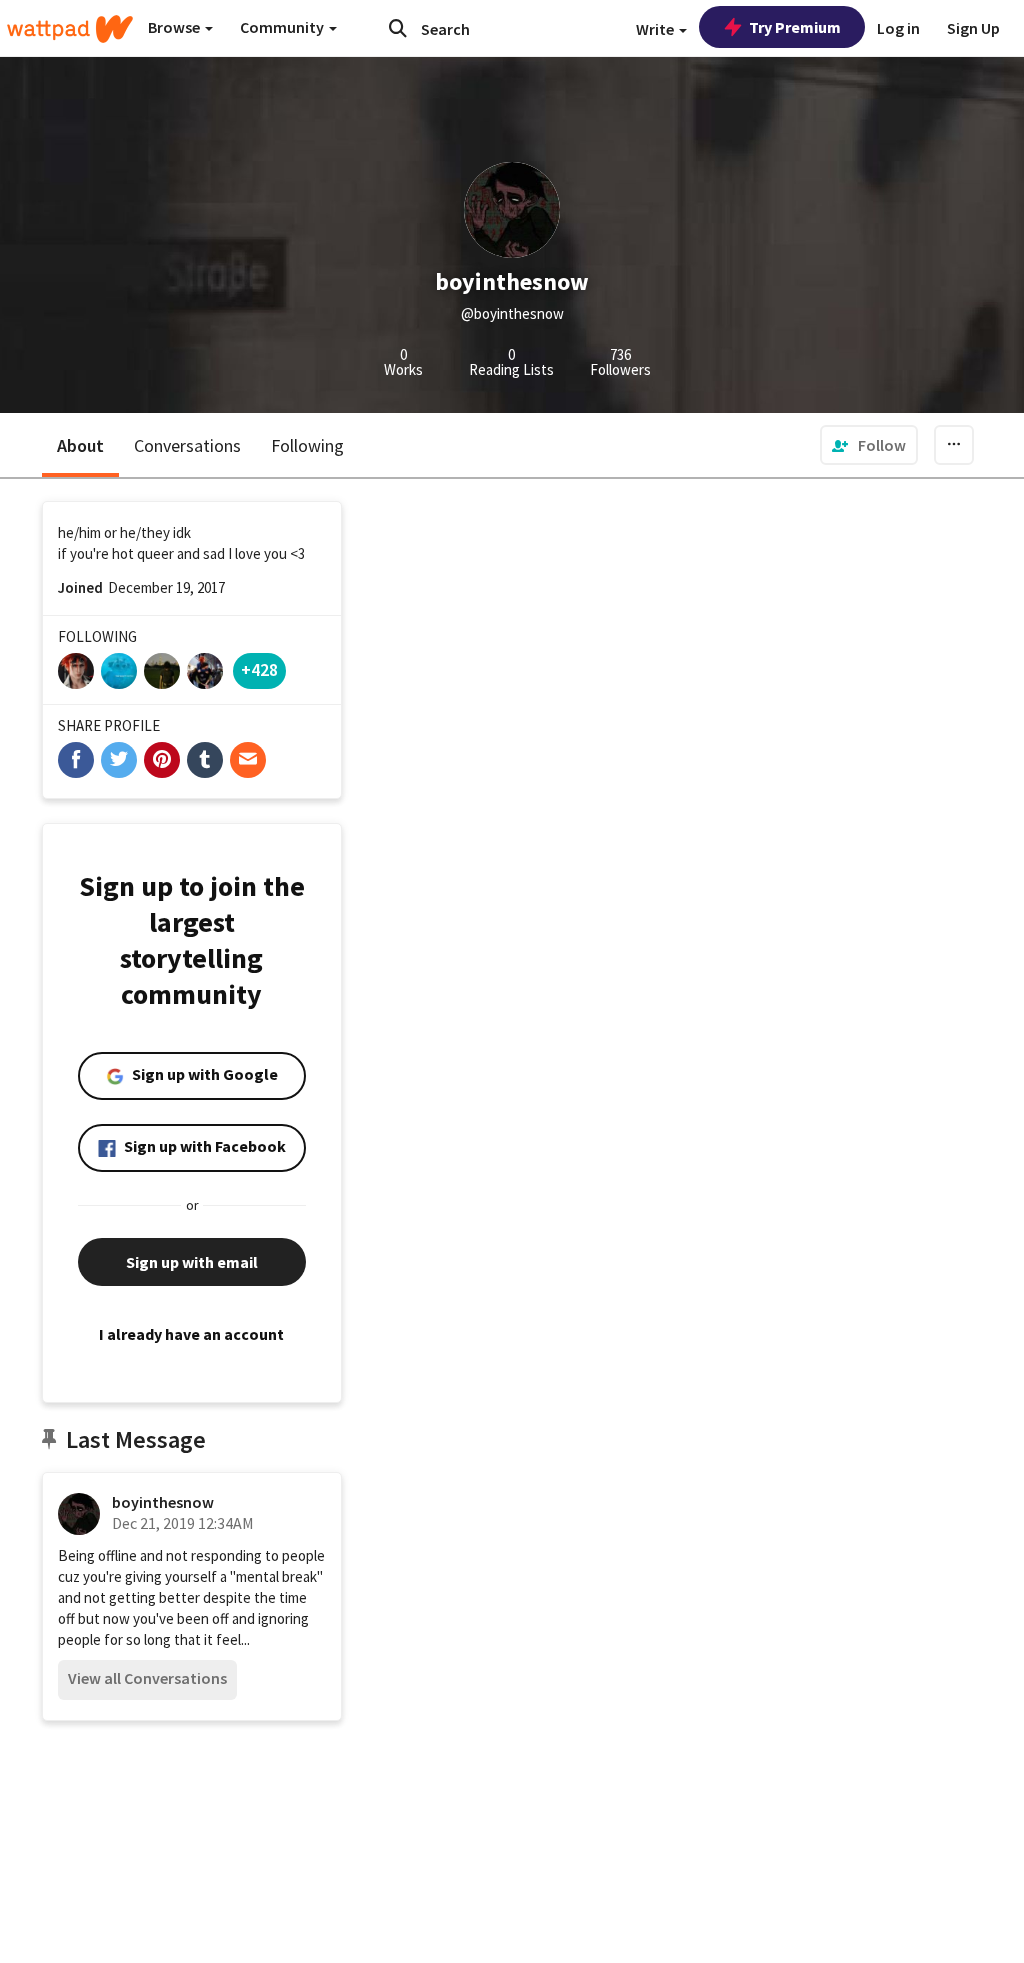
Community (283, 27)
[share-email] (248, 760)
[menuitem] (869, 445)
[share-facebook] (76, 760)
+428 (259, 669)
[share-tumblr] (205, 760)
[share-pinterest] (162, 760)
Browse (175, 27)
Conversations (187, 445)
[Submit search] (398, 28)
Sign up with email (192, 1262)
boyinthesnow (163, 1502)
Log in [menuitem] (898, 28)
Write (656, 29)
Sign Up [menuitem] (973, 28)
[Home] (70, 29)
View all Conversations (147, 1678)
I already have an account (191, 1334)
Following (307, 445)
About (80, 445)
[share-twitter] (119, 760)
